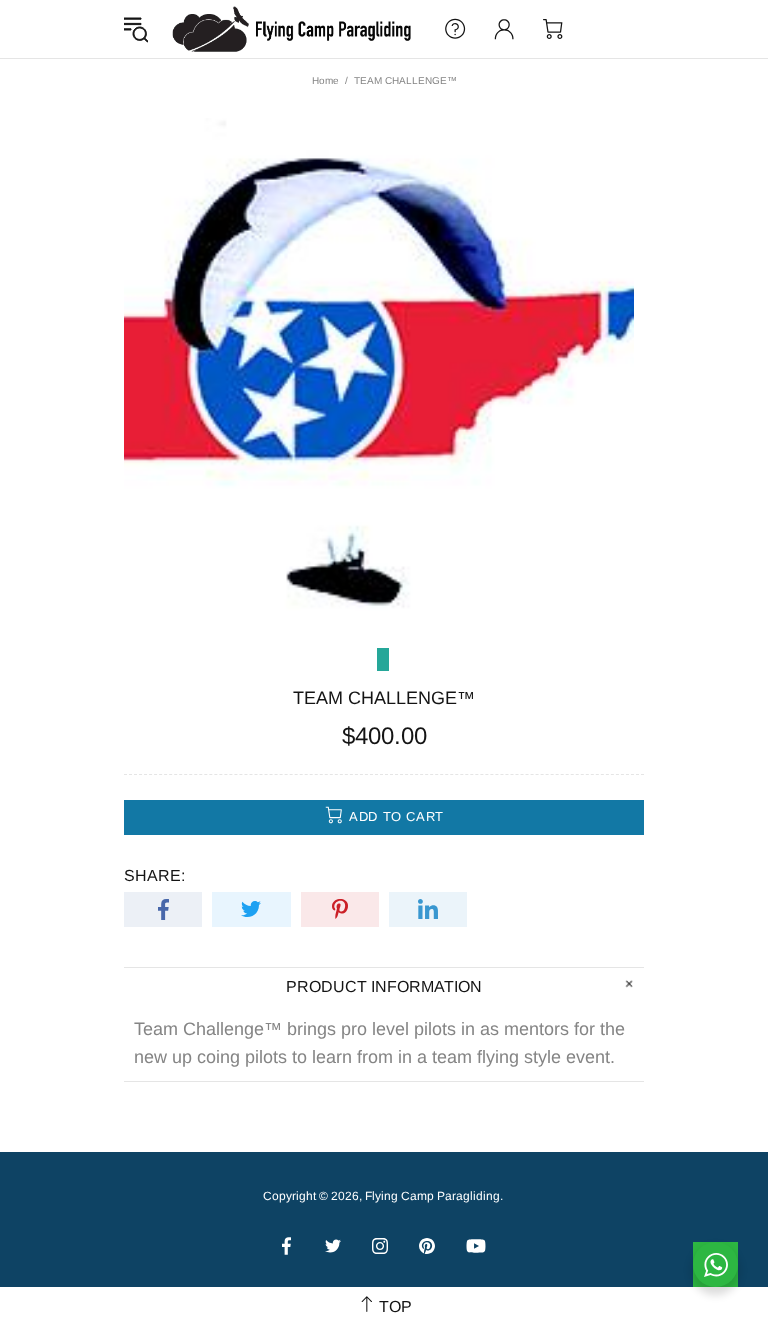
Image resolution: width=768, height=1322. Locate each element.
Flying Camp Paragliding (293, 29)
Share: (154, 875)
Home (325, 80)
